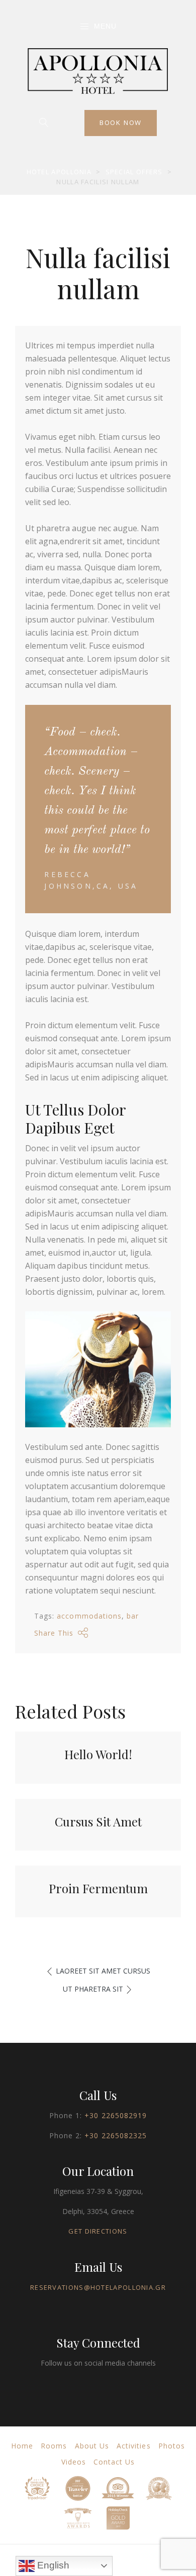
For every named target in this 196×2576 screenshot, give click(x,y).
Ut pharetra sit (93, 1989)
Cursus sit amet (98, 1821)
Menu (105, 26)
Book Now (121, 122)
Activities (134, 2446)
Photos (172, 2446)
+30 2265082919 (116, 2115)
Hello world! (98, 1754)
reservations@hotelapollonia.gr (98, 2287)
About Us (92, 2446)
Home (22, 2446)
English (52, 2565)
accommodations (89, 1616)
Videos (74, 2462)
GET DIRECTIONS (98, 2231)
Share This (54, 1633)
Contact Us (114, 2462)
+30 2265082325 (116, 2135)
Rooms (54, 2446)
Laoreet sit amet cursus (103, 1971)
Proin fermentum (98, 1888)
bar (133, 1616)
